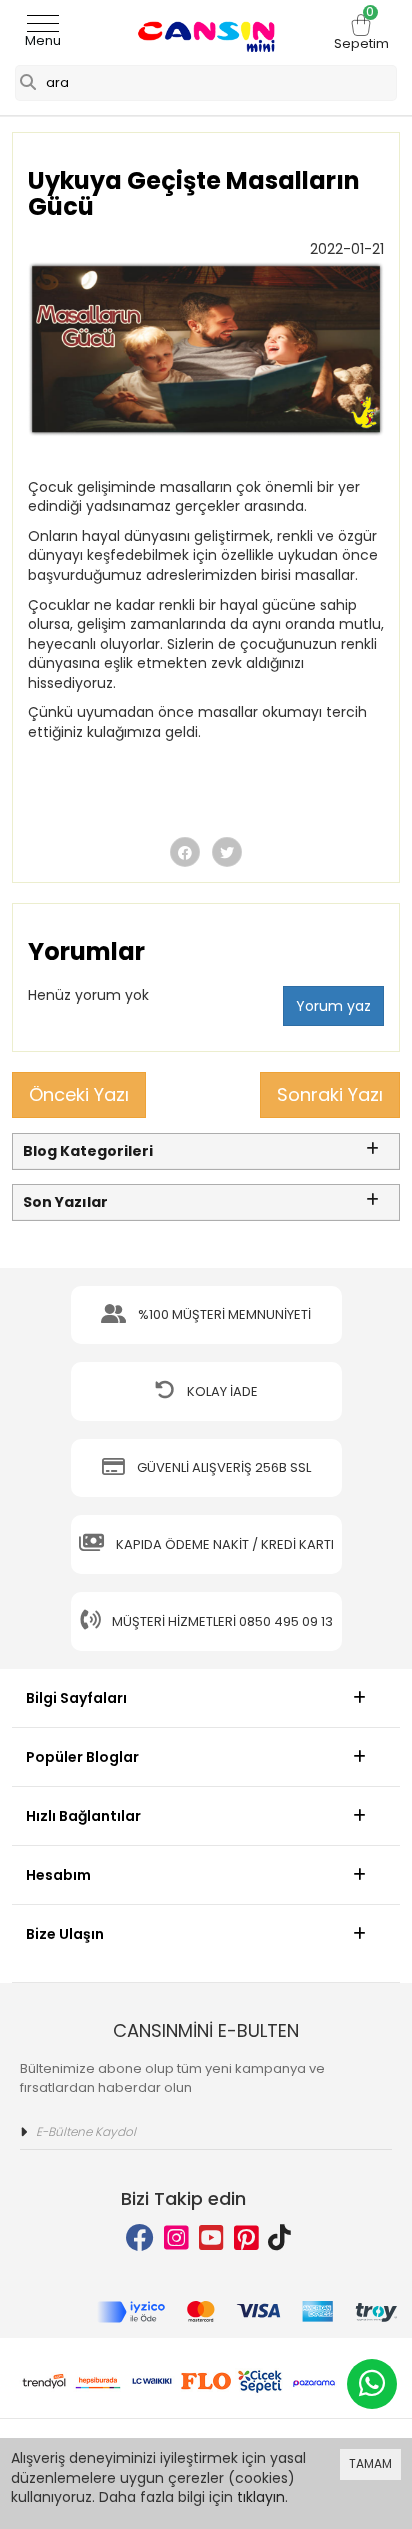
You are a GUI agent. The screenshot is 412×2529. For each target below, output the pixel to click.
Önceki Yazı (79, 1094)
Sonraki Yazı (330, 1094)
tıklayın (261, 2497)
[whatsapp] (372, 2384)
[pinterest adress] (246, 2238)
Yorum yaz (333, 1006)
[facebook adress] (140, 2238)
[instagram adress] (176, 2238)
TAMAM (370, 2463)
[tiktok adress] (279, 2238)
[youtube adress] (211, 2238)
